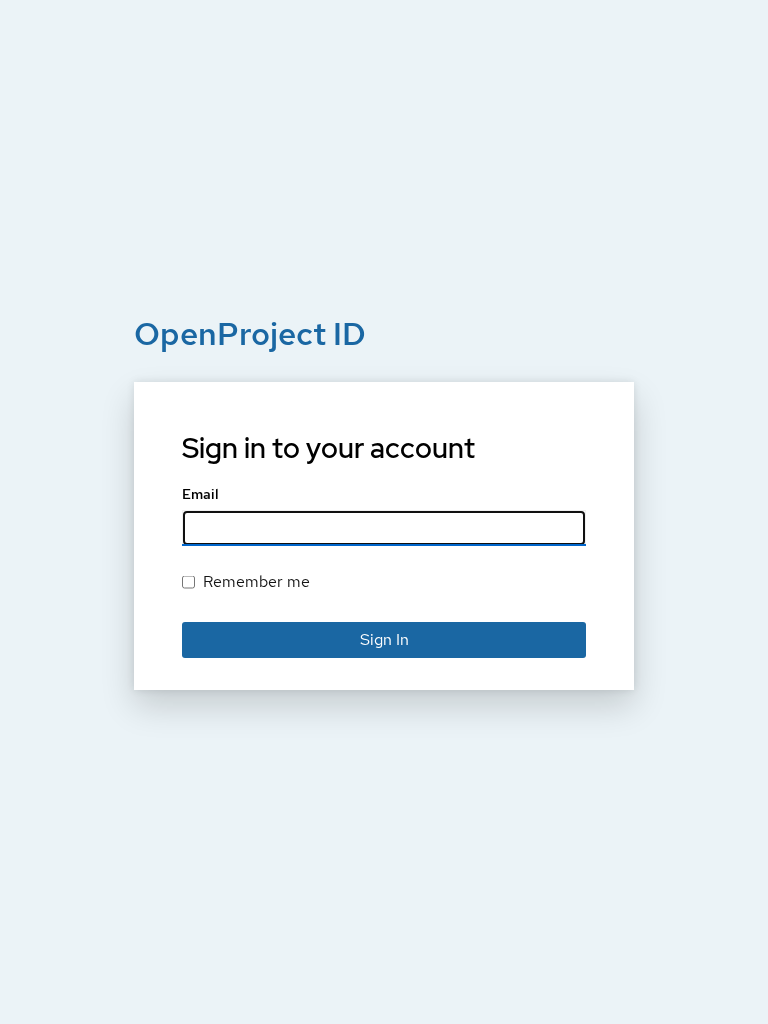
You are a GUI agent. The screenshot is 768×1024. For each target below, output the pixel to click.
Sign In (384, 639)
